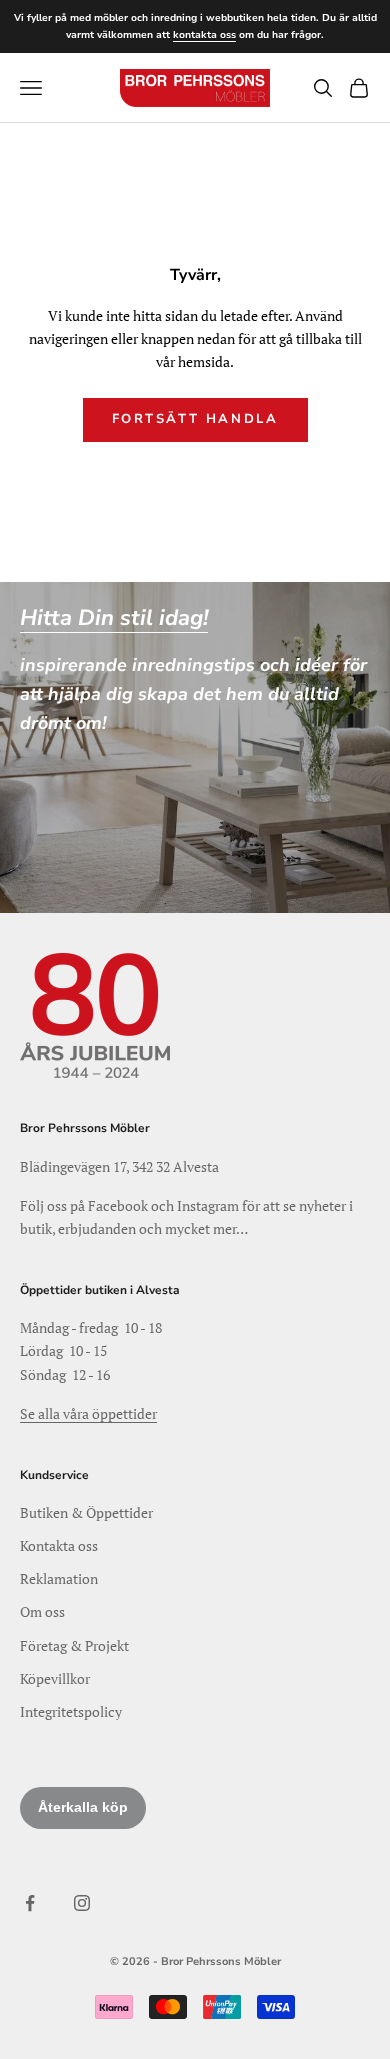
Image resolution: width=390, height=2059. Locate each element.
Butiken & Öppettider (86, 1512)
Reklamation (59, 1578)
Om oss (42, 1611)
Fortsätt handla (195, 419)
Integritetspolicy (71, 1711)
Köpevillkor (55, 1678)
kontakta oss (204, 35)
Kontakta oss (59, 1545)
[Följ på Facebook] (30, 1903)
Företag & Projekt (74, 1645)
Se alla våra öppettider (88, 1413)
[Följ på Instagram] (82, 1903)
